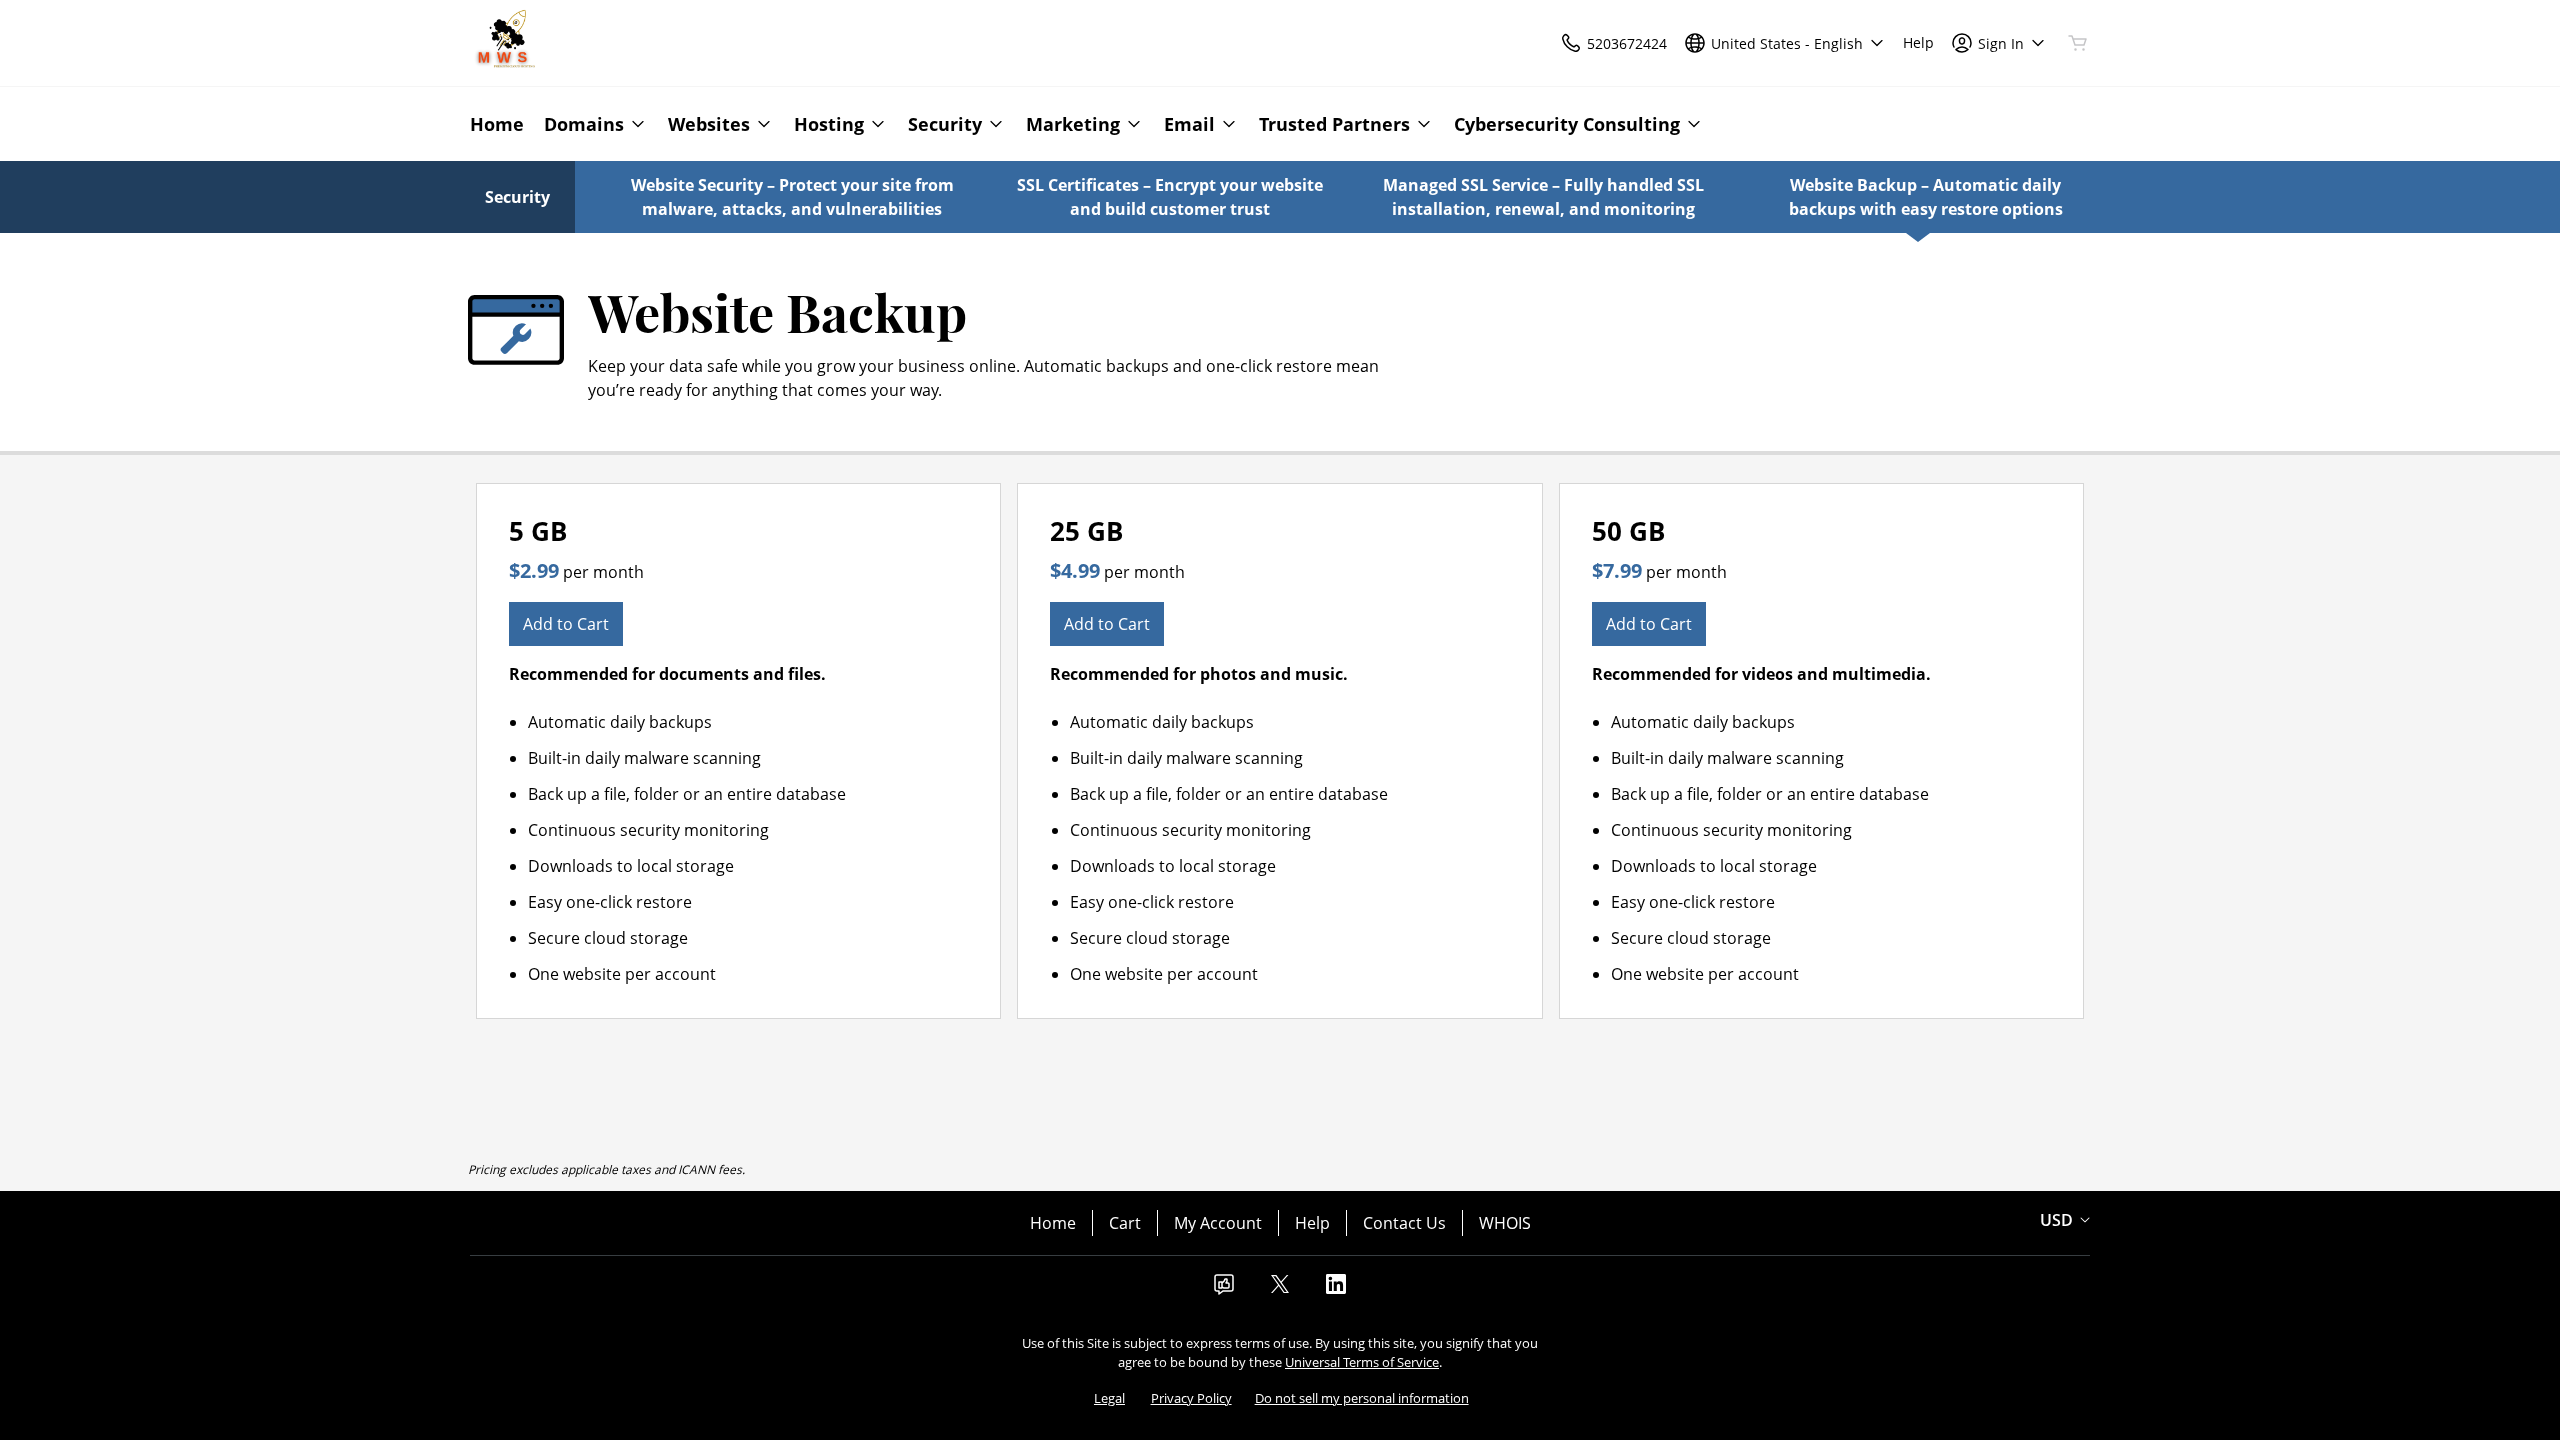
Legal (1109, 1398)
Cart (1125, 1223)
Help (1312, 1223)
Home (1053, 1223)
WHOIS (1505, 1223)
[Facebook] (1224, 1290)
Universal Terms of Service (1362, 1362)
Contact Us (1404, 1223)
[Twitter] (1280, 1290)
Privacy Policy (1191, 1398)
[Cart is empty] (2078, 43)
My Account (1218, 1223)
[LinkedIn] (1336, 1290)
